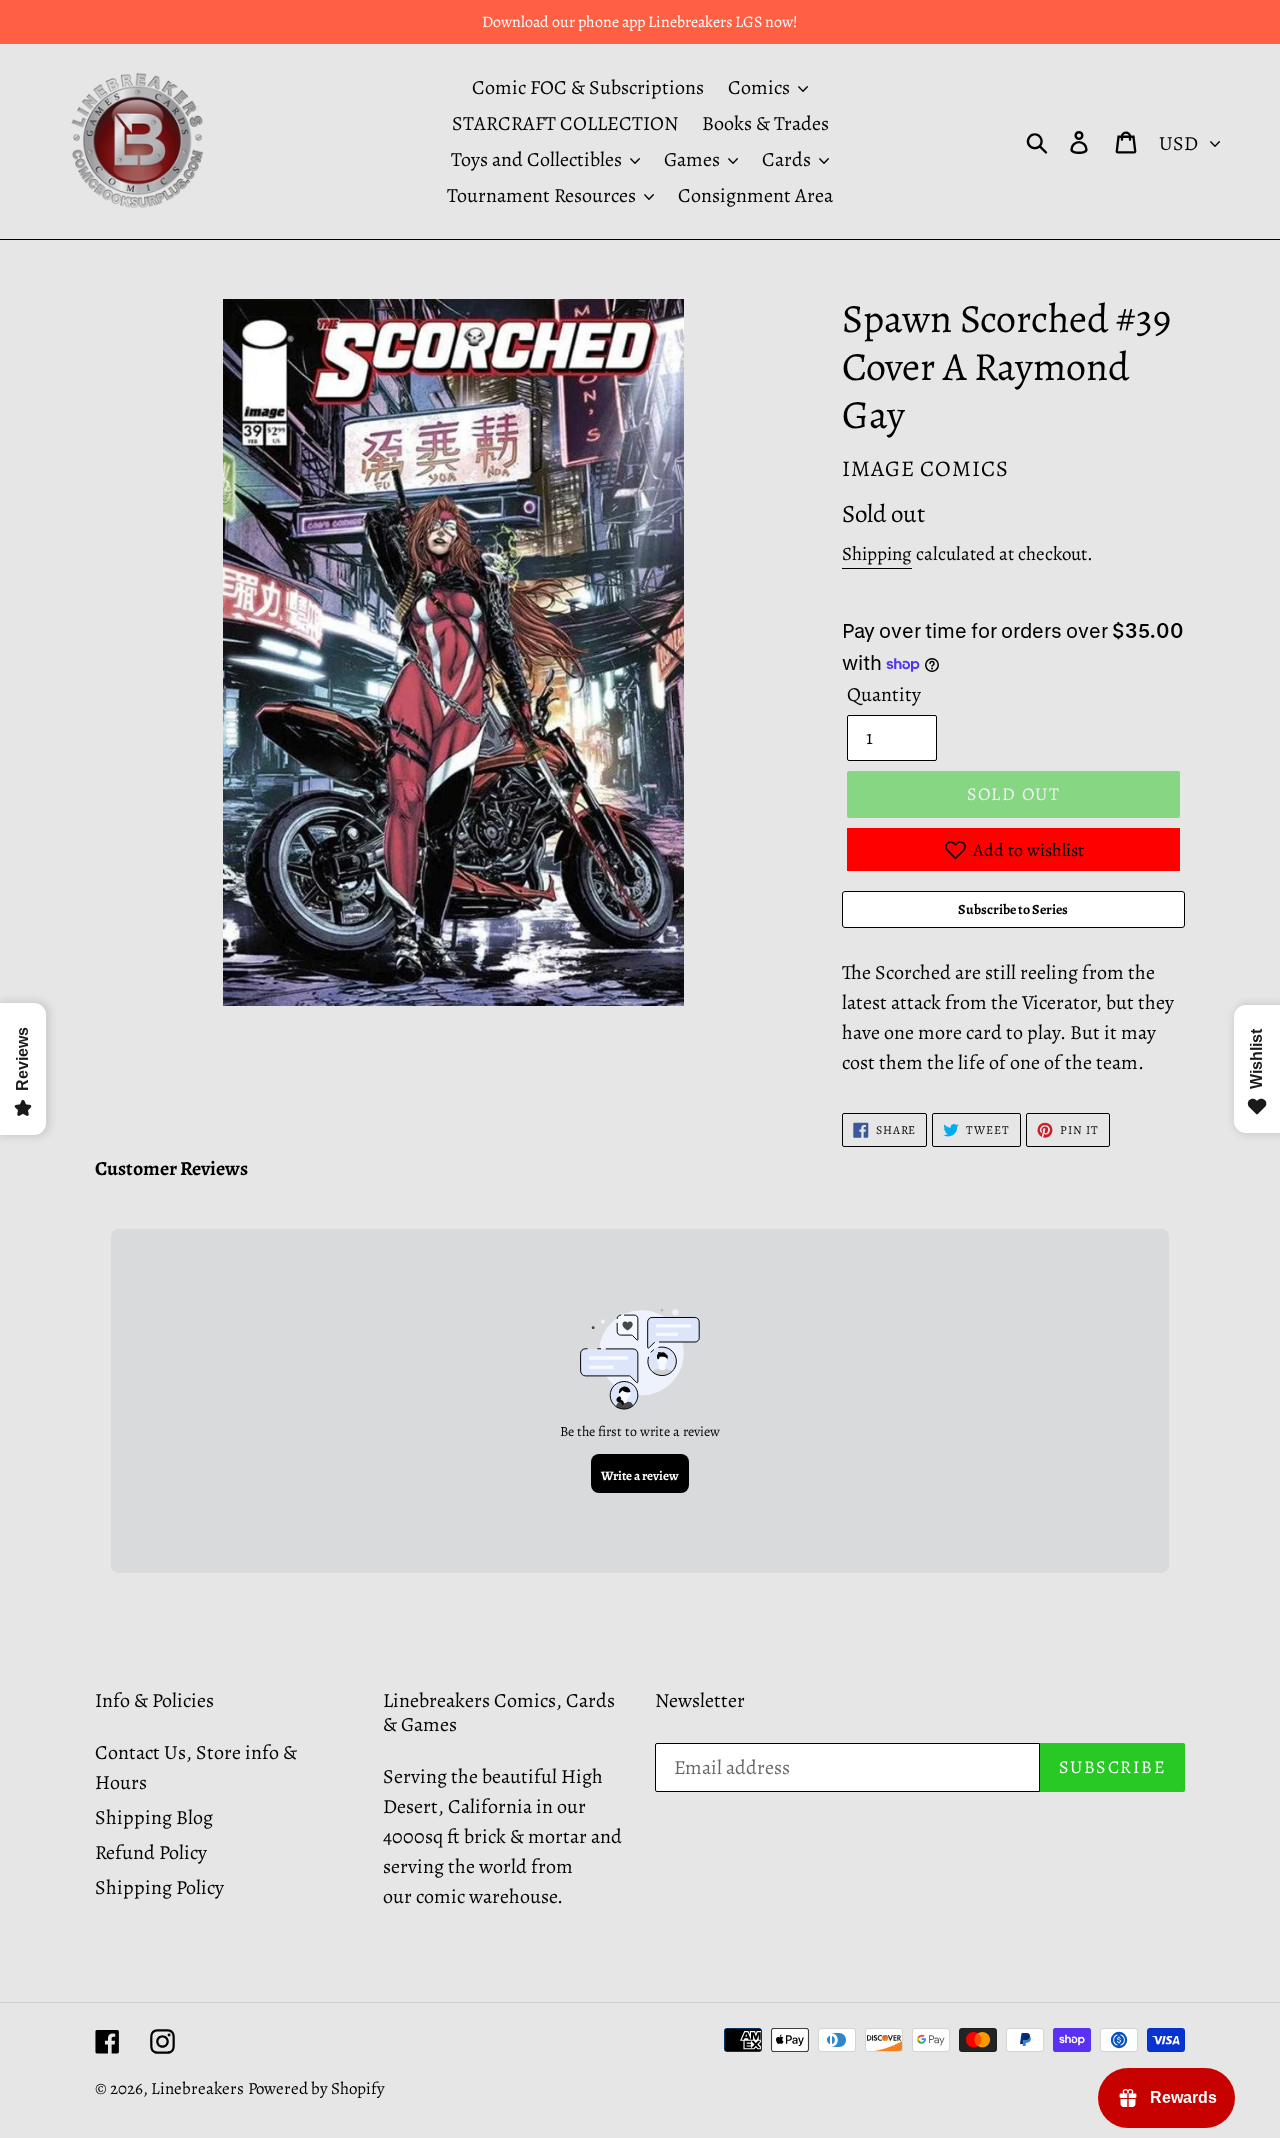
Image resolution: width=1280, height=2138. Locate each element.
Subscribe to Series (1013, 909)
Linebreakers (197, 2088)
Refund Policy (151, 1852)
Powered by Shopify (316, 2088)
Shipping (877, 554)
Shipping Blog (154, 1817)
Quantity (884, 694)
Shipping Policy (159, 1887)
